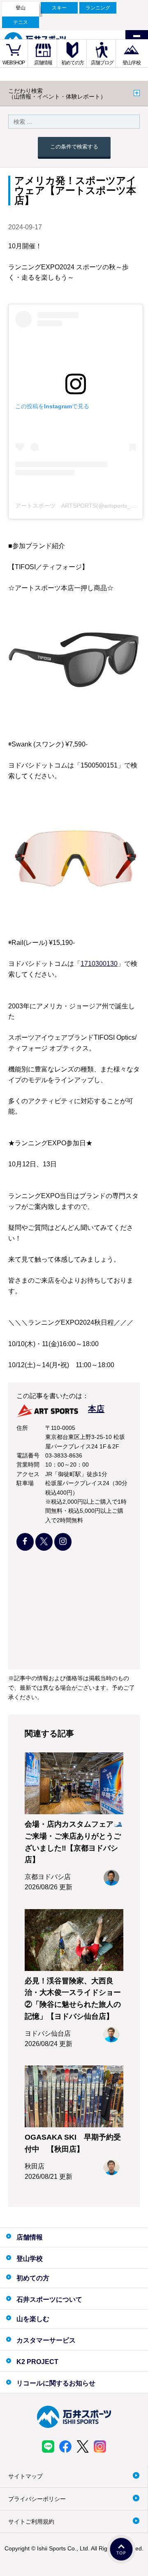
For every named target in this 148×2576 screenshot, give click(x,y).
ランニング (98, 8)
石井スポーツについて (49, 2299)
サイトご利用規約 (31, 2522)
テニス (21, 22)
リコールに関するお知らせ (56, 2383)
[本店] (60, 1418)
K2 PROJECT (37, 2362)
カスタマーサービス (46, 2340)
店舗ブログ (102, 63)
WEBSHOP (14, 63)
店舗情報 (43, 63)
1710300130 (99, 964)
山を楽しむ (33, 2319)
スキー (59, 8)
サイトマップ (25, 2476)
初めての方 (73, 63)
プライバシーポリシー (37, 2499)
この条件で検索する (74, 147)
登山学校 (132, 63)
